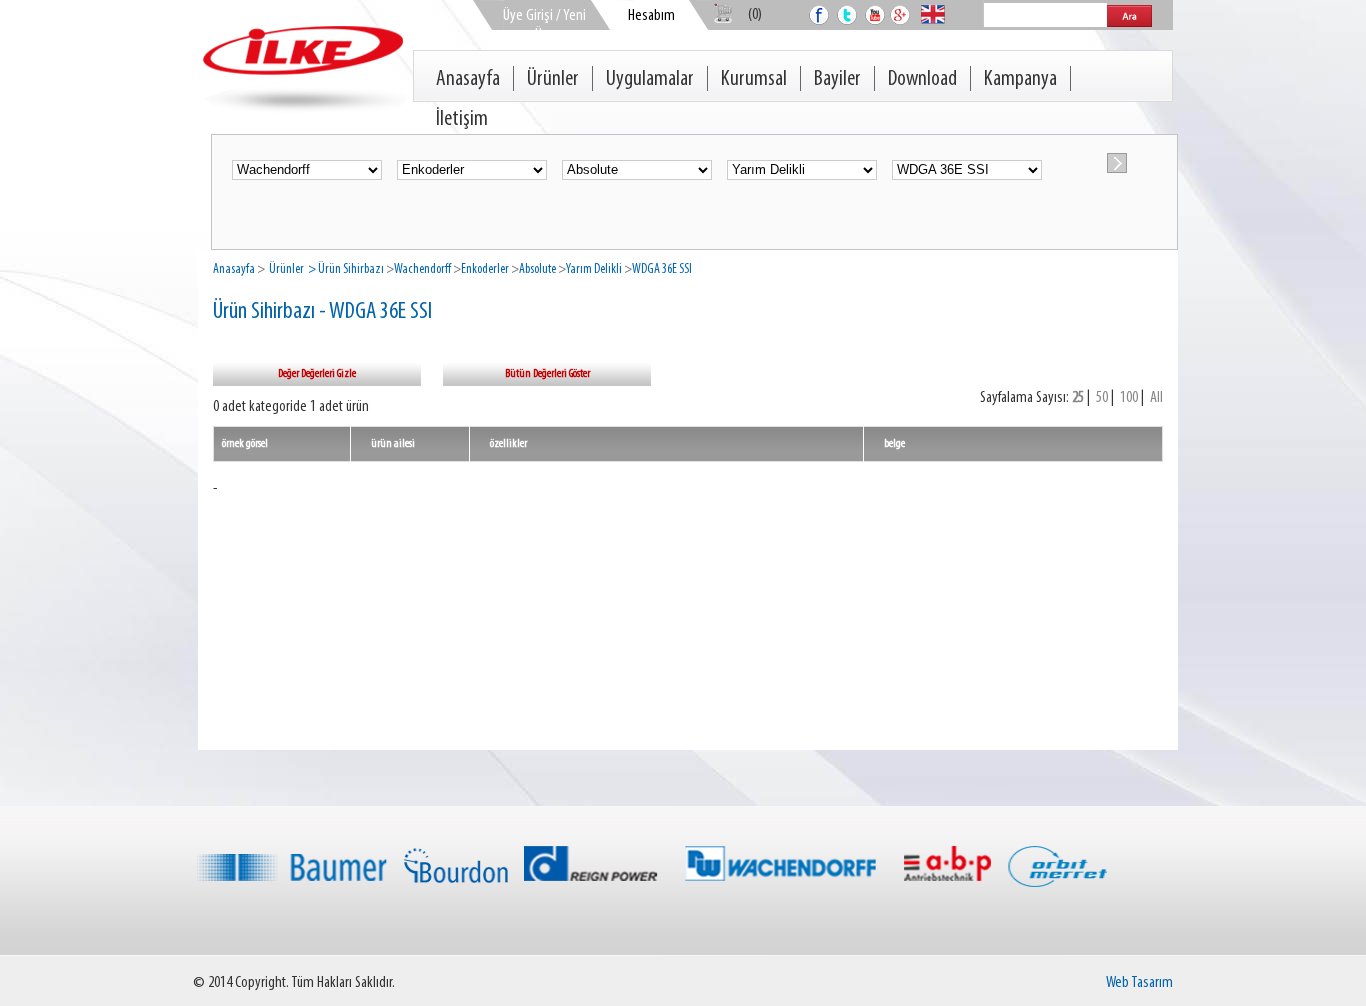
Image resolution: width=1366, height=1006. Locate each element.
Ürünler (553, 79)
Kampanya (1020, 79)
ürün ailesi (393, 444)
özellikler (508, 444)
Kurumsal (754, 79)
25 (1078, 398)
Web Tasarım (1139, 983)
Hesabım (651, 16)
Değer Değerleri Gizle (317, 374)
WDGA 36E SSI (662, 269)
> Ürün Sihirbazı (345, 269)
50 (1102, 398)
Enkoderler (485, 269)
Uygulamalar (650, 79)
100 (1129, 398)
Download (922, 79)
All (1156, 398)
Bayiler (837, 79)
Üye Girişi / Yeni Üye (544, 25)
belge (894, 444)
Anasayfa (468, 79)
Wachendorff (422, 269)
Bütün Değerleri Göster (547, 374)
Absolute (537, 269)
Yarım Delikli (594, 269)
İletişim (462, 119)
